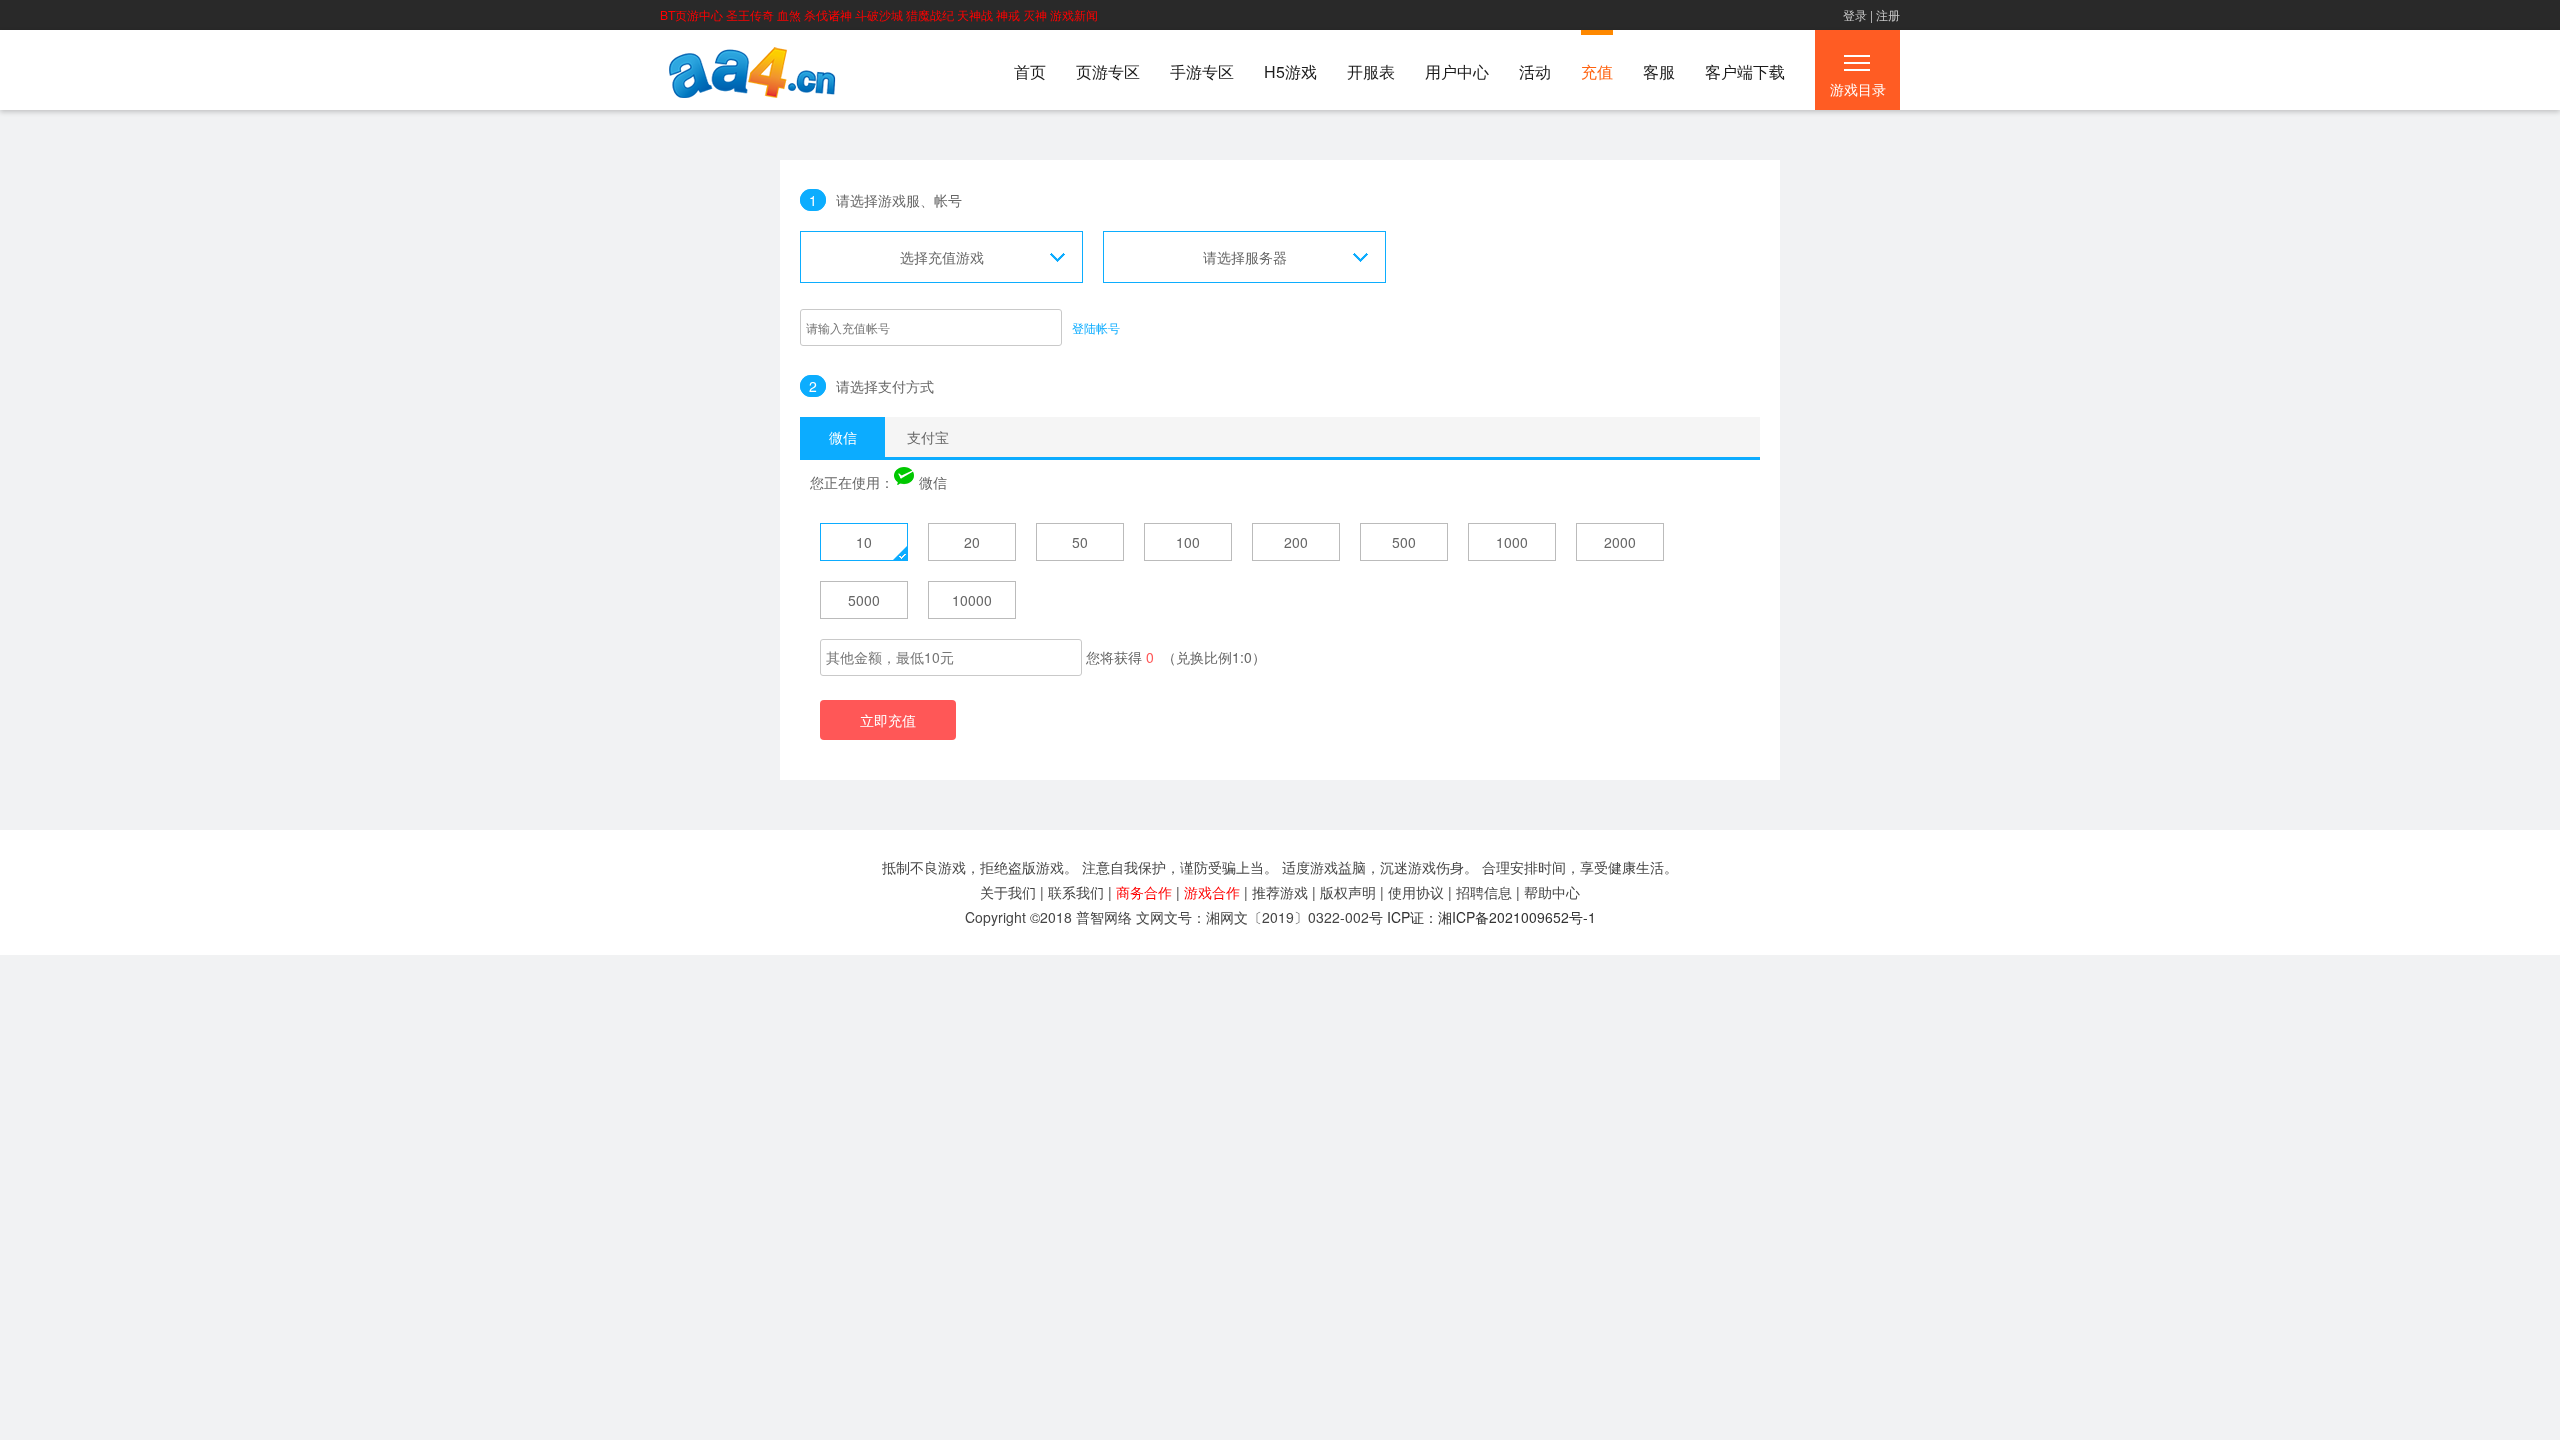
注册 (1888, 14)
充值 (1597, 71)
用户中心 (1457, 71)
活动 (1535, 71)
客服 (1659, 71)
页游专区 (1108, 71)
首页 (1030, 71)
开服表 (1371, 71)
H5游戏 (1290, 71)
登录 (1855, 14)
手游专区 (1202, 71)
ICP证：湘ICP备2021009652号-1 (1491, 917)
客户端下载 (1745, 71)
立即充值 (888, 720)
